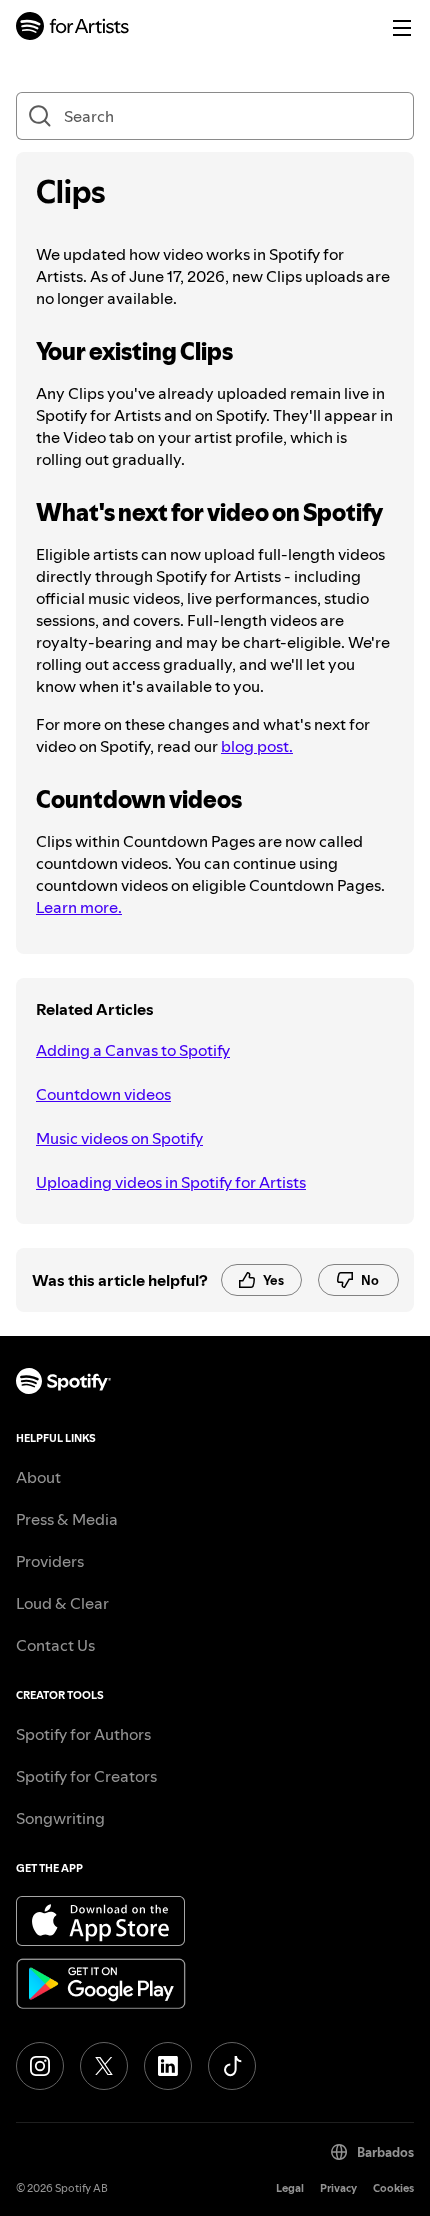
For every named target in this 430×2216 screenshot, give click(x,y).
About (38, 1477)
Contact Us (55, 1645)
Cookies (393, 2188)
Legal (290, 2188)
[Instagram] (40, 2066)
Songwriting (60, 1818)
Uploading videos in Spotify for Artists (171, 1182)
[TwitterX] (104, 2066)
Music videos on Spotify (119, 1138)
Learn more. (79, 907)
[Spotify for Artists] (73, 28)
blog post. (257, 746)
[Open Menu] (402, 28)
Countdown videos (103, 1094)
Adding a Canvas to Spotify (133, 1050)
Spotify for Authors (83, 1734)
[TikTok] (232, 2066)
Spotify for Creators (86, 1776)
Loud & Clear (62, 1603)
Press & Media (67, 1519)
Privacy (338, 2188)
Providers (50, 1561)
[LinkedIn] (168, 2066)
